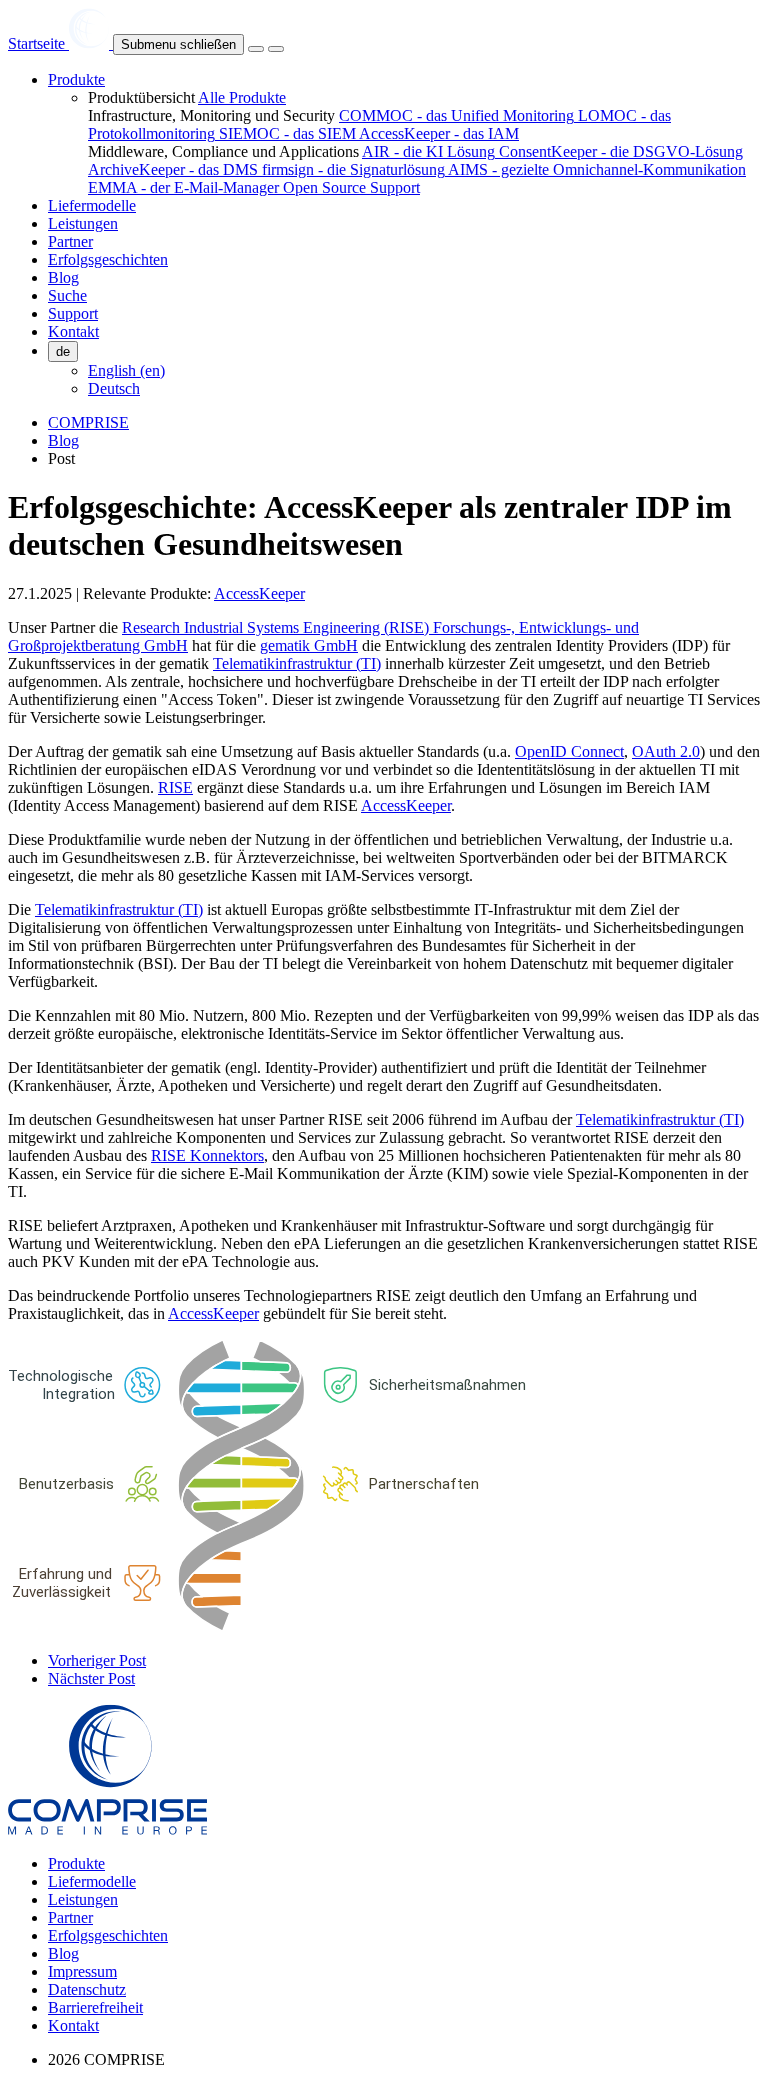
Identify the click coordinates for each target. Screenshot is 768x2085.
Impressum (82, 1971)
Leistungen (83, 1899)
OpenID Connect (569, 751)
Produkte (76, 1863)
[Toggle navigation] (256, 49)
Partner (70, 1917)
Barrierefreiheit (95, 2007)
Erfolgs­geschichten (108, 1935)
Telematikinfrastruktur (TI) (297, 663)
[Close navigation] (276, 49)
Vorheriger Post (97, 1660)
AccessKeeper (259, 593)
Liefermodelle (92, 1881)
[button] (76, 79)
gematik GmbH (309, 645)
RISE (175, 787)
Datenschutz (87, 1989)
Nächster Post (91, 1678)
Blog (63, 440)
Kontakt (73, 2025)
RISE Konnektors (207, 1155)
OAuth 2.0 (666, 751)
